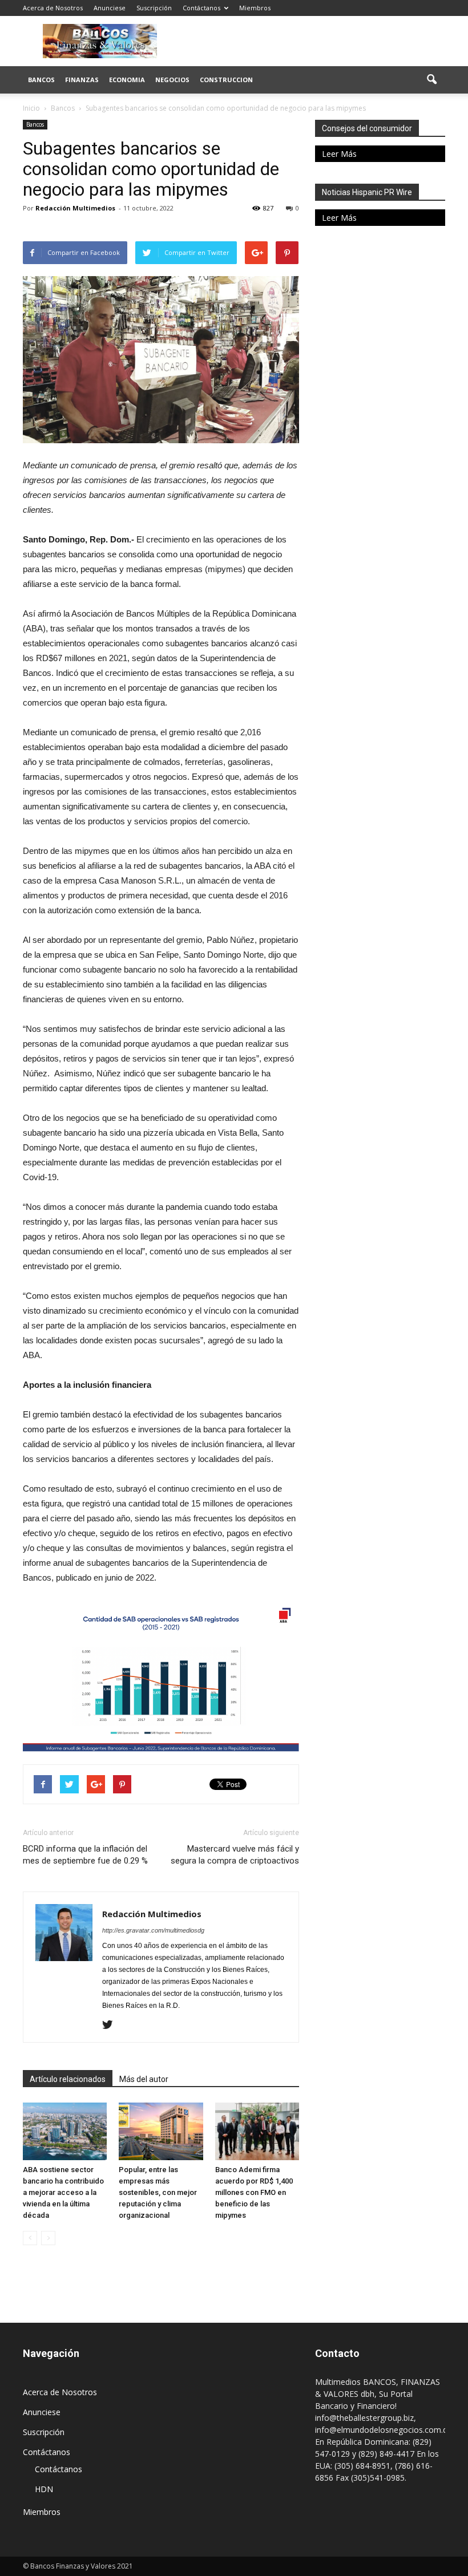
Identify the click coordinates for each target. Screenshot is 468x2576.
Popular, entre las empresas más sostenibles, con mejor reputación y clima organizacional (158, 2192)
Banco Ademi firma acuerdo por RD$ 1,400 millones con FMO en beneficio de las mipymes (254, 2192)
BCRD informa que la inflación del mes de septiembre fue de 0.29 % (85, 1855)
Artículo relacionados (68, 2079)
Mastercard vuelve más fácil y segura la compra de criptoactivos (235, 1855)
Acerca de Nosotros (53, 8)
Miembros (255, 8)
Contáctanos (201, 8)
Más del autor (144, 2079)
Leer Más (339, 154)
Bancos (41, 80)
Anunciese (110, 8)
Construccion (226, 80)
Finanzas (82, 80)
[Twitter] (112, 2026)
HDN (44, 2489)
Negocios (172, 80)
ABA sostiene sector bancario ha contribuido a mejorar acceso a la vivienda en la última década (63, 2192)
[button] (431, 80)
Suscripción (154, 8)
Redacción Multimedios (75, 208)
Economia (127, 80)
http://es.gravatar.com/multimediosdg (153, 1930)
